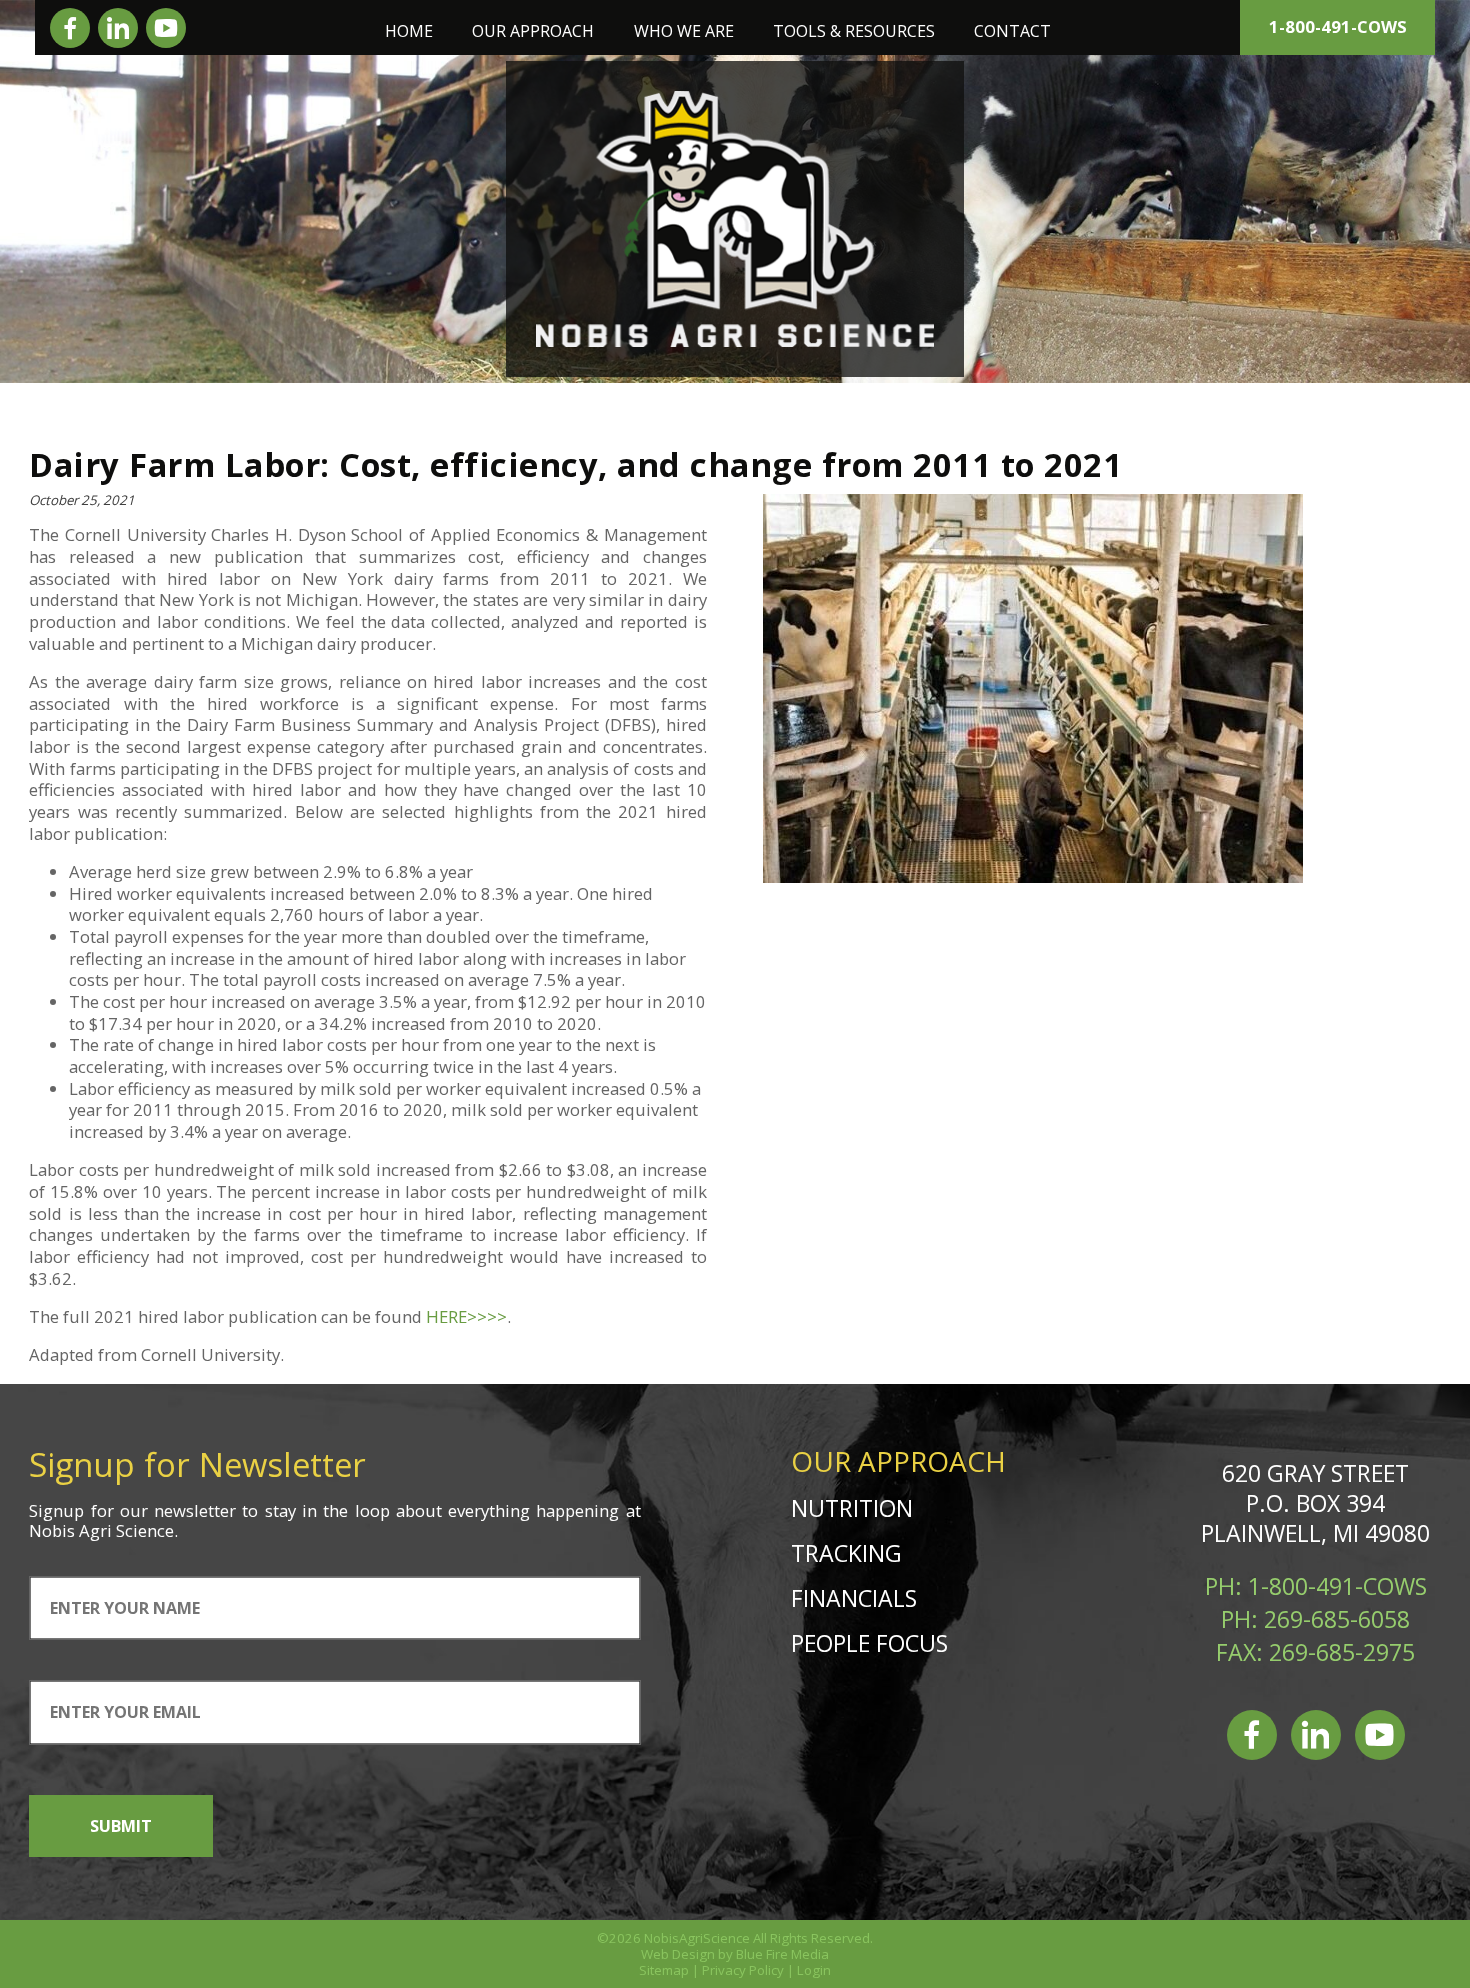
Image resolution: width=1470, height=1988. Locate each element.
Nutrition (852, 1508)
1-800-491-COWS (1338, 26)
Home (409, 31)
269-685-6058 (1337, 1619)
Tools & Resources (854, 31)
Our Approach (533, 31)
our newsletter (178, 1510)
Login (814, 1970)
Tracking (846, 1553)
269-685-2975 (1342, 1652)
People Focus (869, 1643)
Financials (854, 1598)
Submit (121, 1826)
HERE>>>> (466, 1316)
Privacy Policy (743, 1970)
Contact (1012, 31)
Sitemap (664, 1970)
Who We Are (684, 31)
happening (577, 1510)
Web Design (678, 1954)
